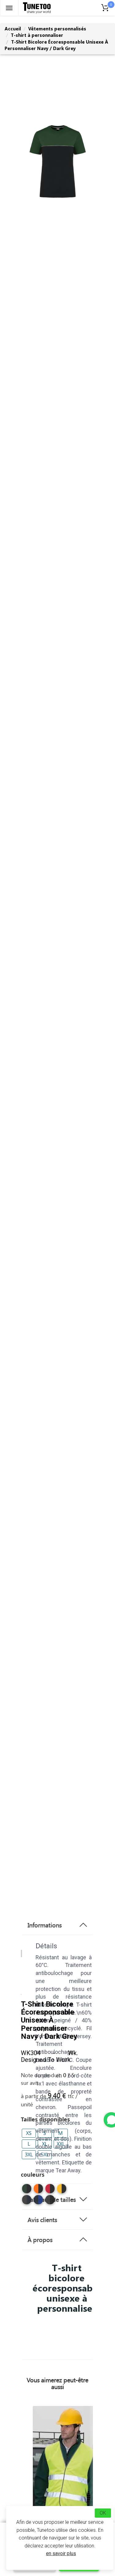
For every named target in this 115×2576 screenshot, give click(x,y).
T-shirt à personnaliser (37, 35)
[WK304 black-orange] (38, 2189)
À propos (40, 2240)
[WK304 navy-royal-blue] (38, 2200)
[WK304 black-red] (50, 2189)
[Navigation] (9, 8)
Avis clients (42, 2220)
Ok (103, 2513)
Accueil (13, 29)
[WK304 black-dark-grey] (50, 2200)
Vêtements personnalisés (57, 29)
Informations (45, 1925)
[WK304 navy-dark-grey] (27, 2200)
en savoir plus (61, 2553)
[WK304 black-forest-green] (27, 2189)
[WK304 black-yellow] (62, 2189)
